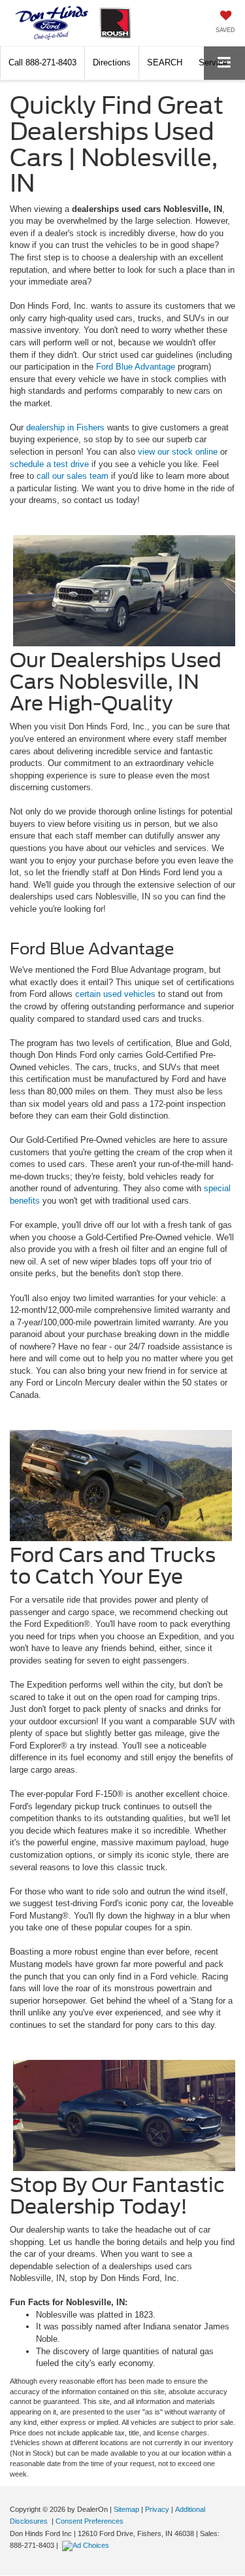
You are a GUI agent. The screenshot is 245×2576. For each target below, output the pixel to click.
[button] (42, 62)
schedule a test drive (49, 464)
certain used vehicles (115, 994)
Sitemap (126, 2509)
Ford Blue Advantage (136, 367)
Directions (112, 62)
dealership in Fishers (65, 427)
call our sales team (73, 476)
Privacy (157, 2509)
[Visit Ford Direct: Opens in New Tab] (87, 2545)
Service (213, 62)
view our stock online (178, 452)
